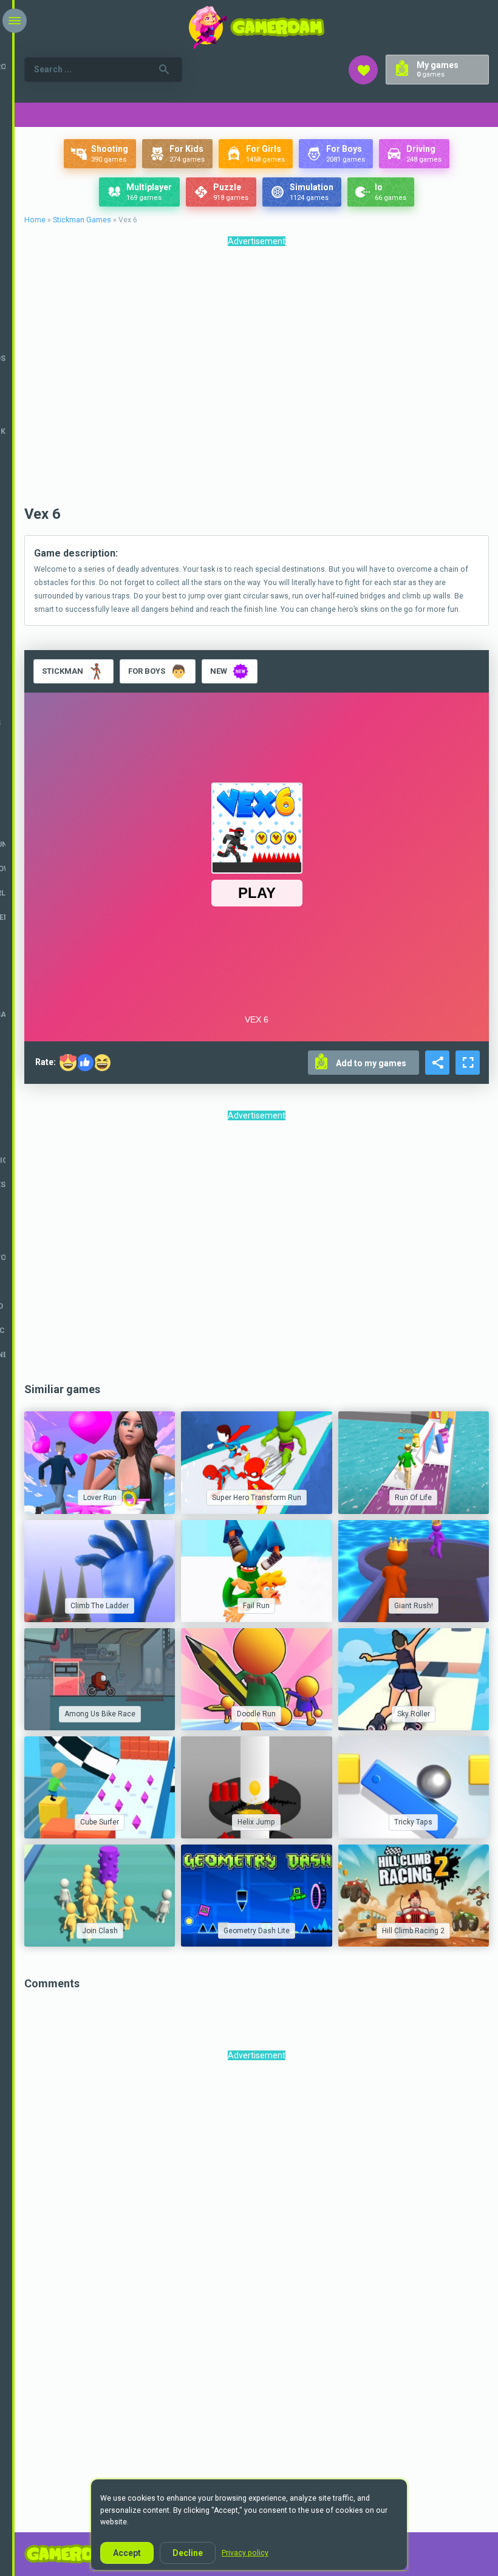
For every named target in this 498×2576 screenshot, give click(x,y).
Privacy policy (245, 2553)
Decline (188, 2553)
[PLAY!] (100, 1462)
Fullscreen (468, 1063)
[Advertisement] (257, 379)
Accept (127, 2553)
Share (437, 1063)
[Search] (164, 69)
